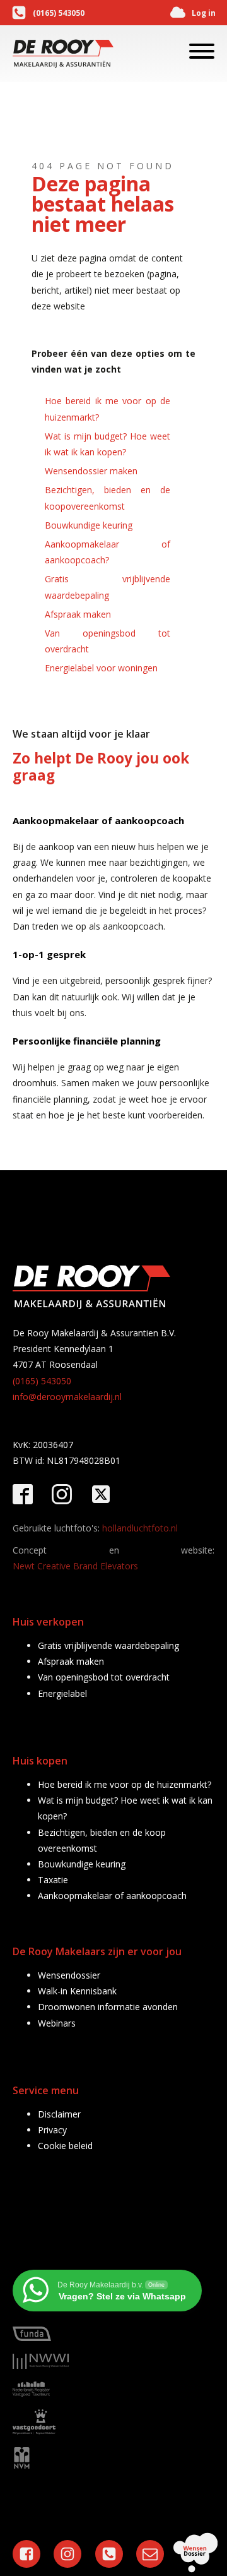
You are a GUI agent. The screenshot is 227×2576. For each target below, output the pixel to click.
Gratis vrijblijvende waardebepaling (108, 587)
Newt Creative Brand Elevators (75, 1566)
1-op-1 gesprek (49, 954)
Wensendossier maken (91, 471)
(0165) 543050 (59, 13)
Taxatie (53, 1880)
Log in (204, 13)
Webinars (57, 2023)
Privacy (52, 2130)
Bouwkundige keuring (89, 525)
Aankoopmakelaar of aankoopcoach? (108, 552)
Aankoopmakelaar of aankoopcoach (98, 820)
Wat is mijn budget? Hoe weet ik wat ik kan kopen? (108, 444)
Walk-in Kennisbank (77, 1991)
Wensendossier (69, 1975)
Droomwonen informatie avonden (108, 2007)
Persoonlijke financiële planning (87, 1041)
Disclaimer (59, 2114)
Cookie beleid (65, 2146)
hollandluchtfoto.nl (140, 1528)
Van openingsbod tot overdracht (108, 641)
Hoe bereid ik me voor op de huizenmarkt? (108, 409)
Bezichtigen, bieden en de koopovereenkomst (108, 498)
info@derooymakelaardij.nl (67, 1397)
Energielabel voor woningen (101, 668)
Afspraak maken (78, 614)
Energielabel (62, 1693)
